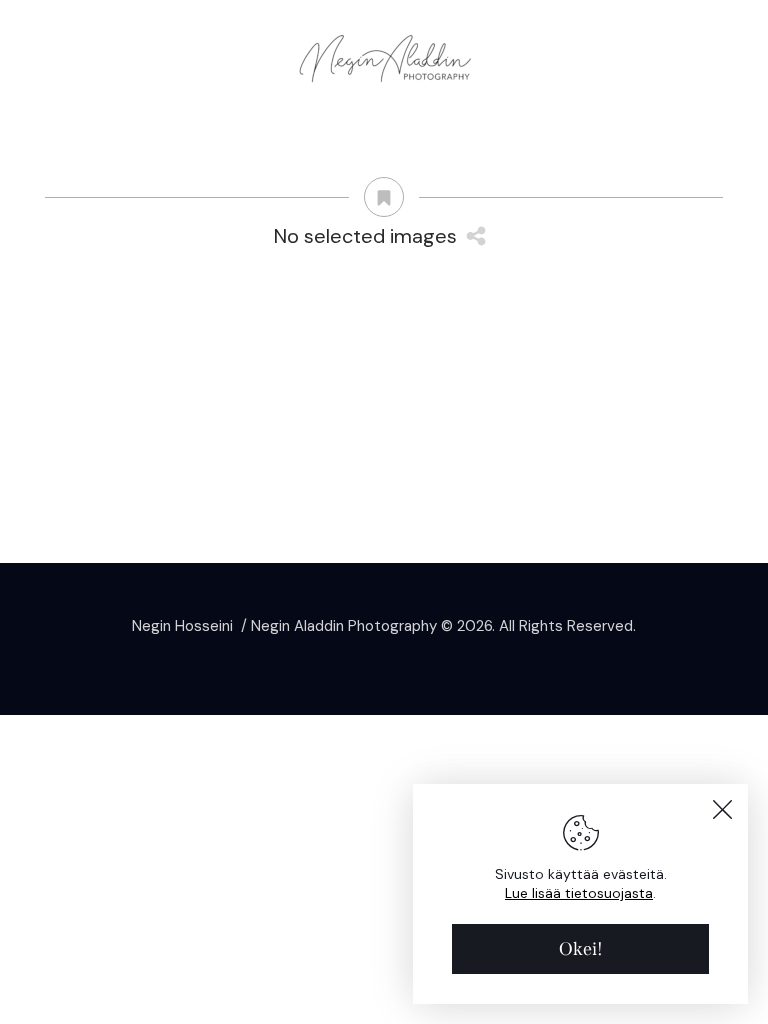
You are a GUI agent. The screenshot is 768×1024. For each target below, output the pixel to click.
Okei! (581, 949)
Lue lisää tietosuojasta (579, 893)
